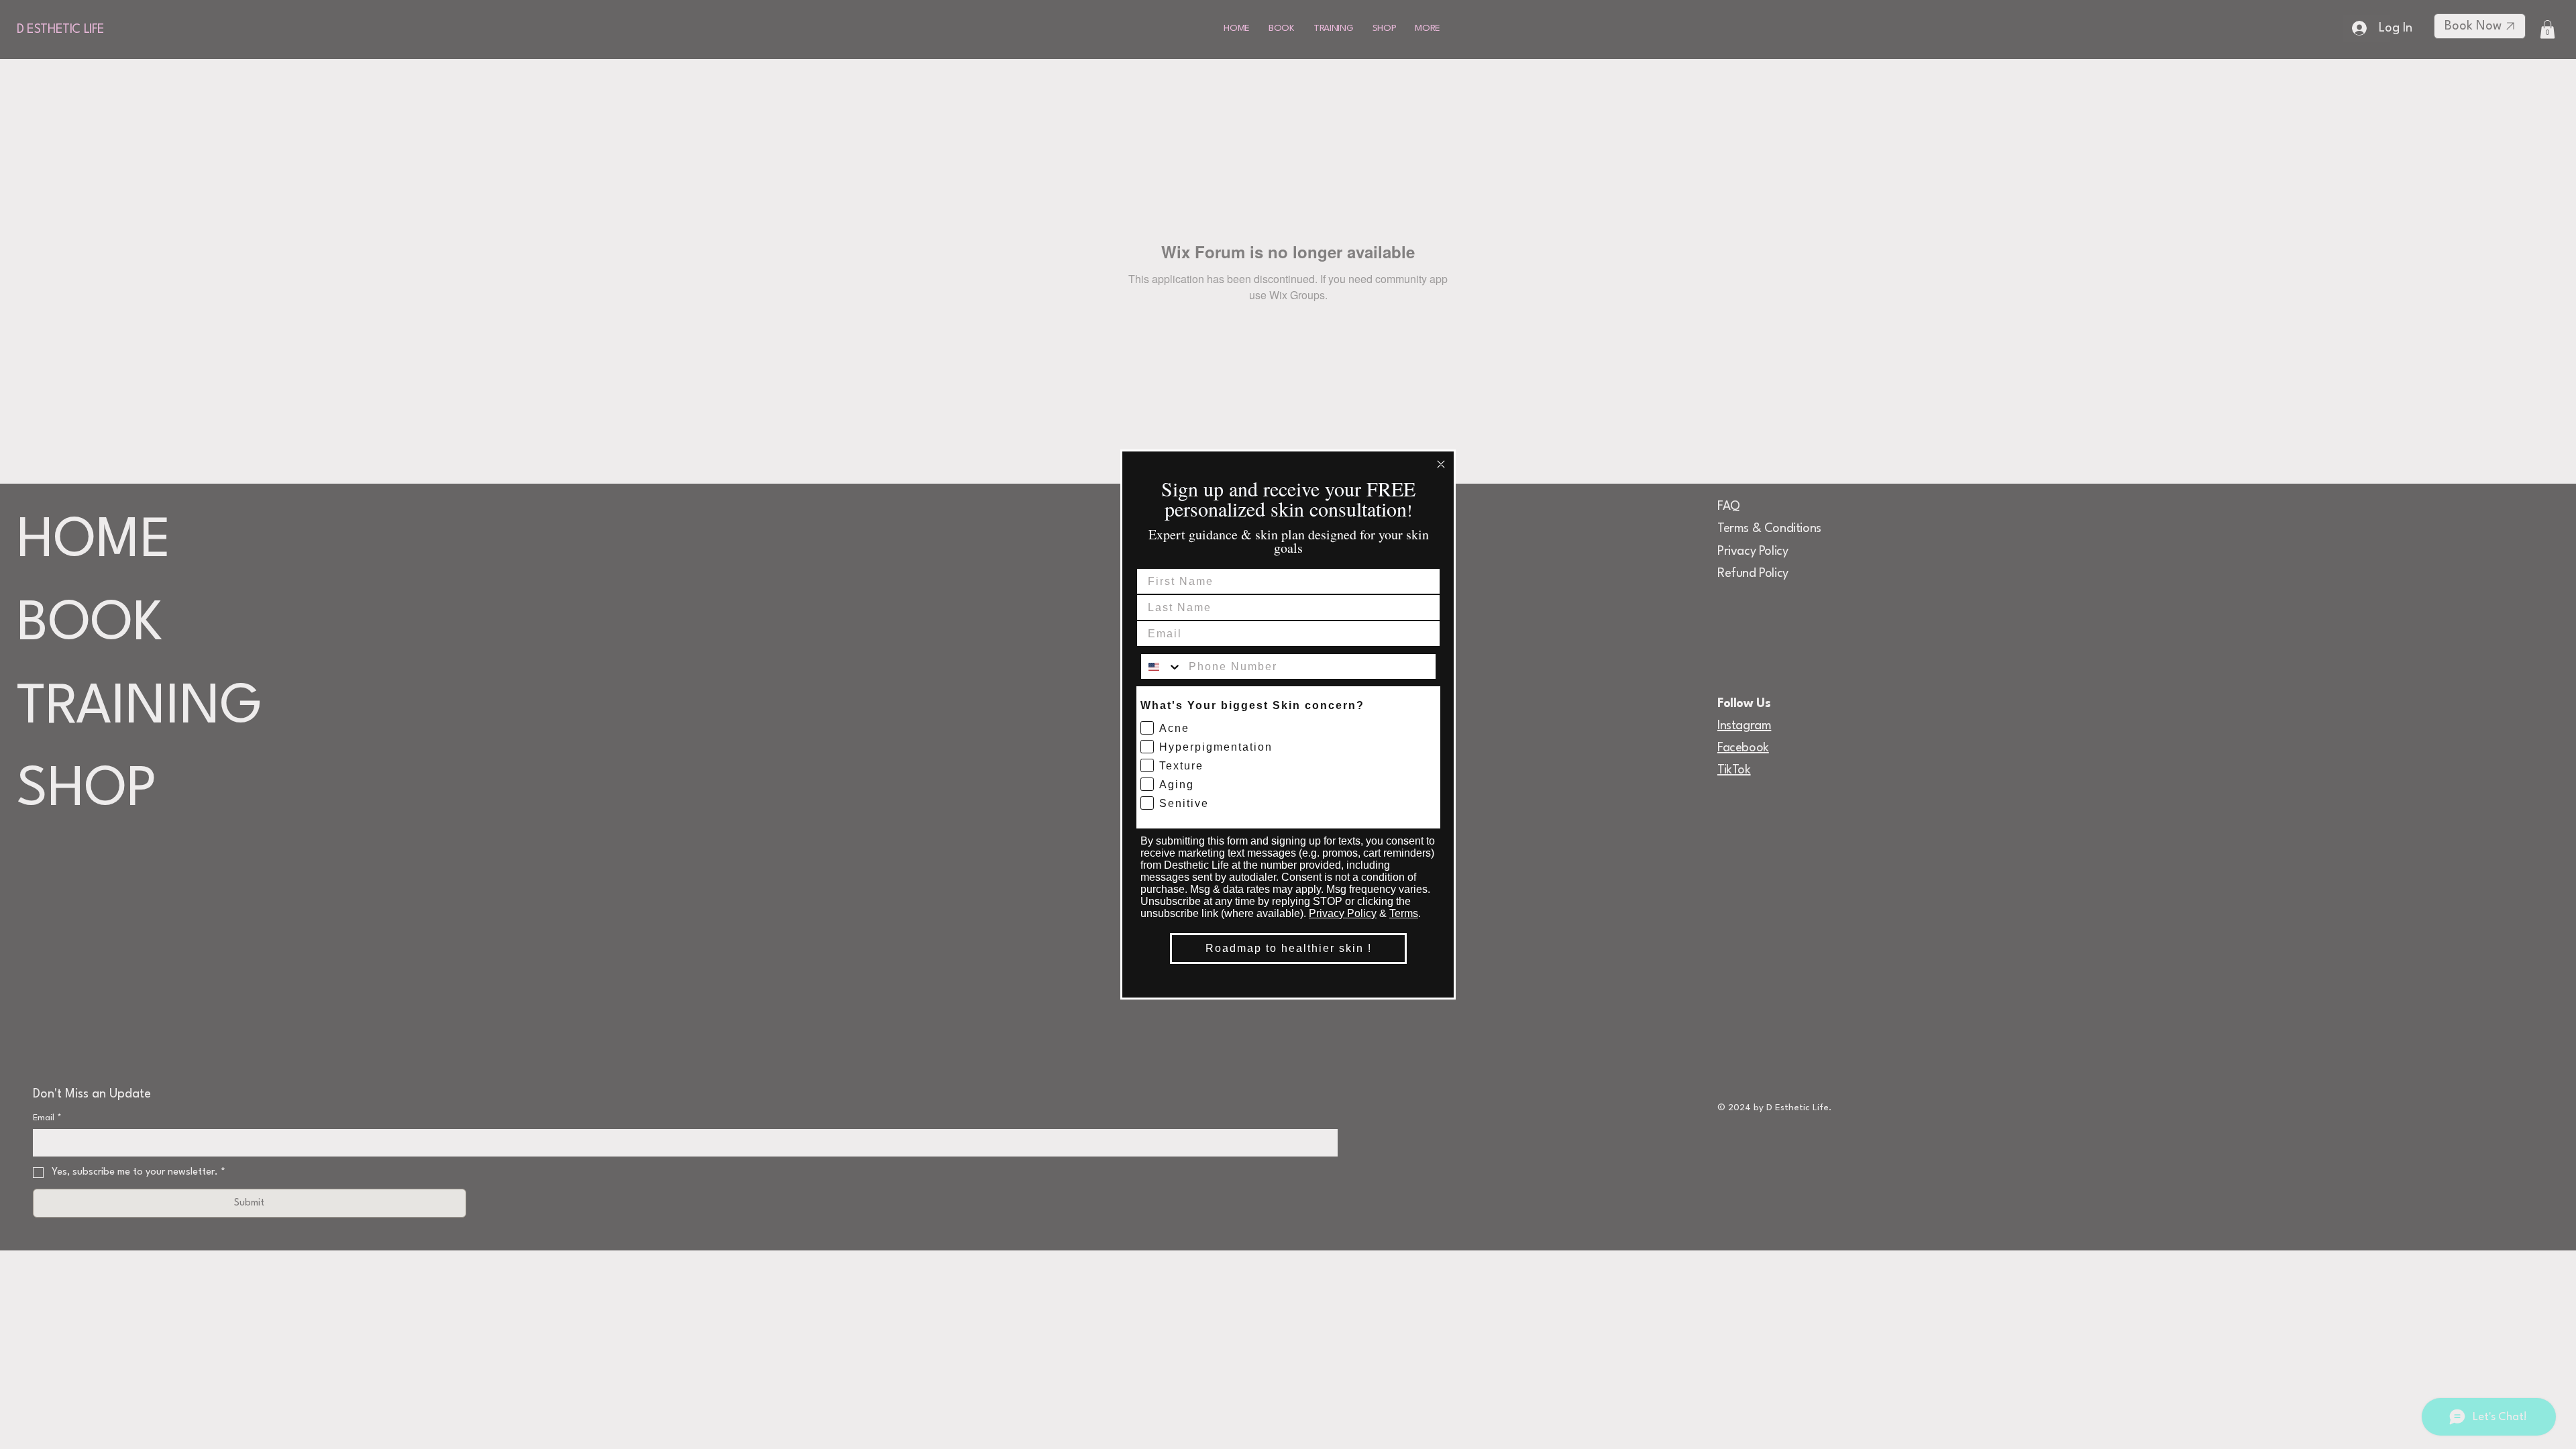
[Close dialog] (1441, 464)
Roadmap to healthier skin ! (1289, 948)
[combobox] (1162, 666)
